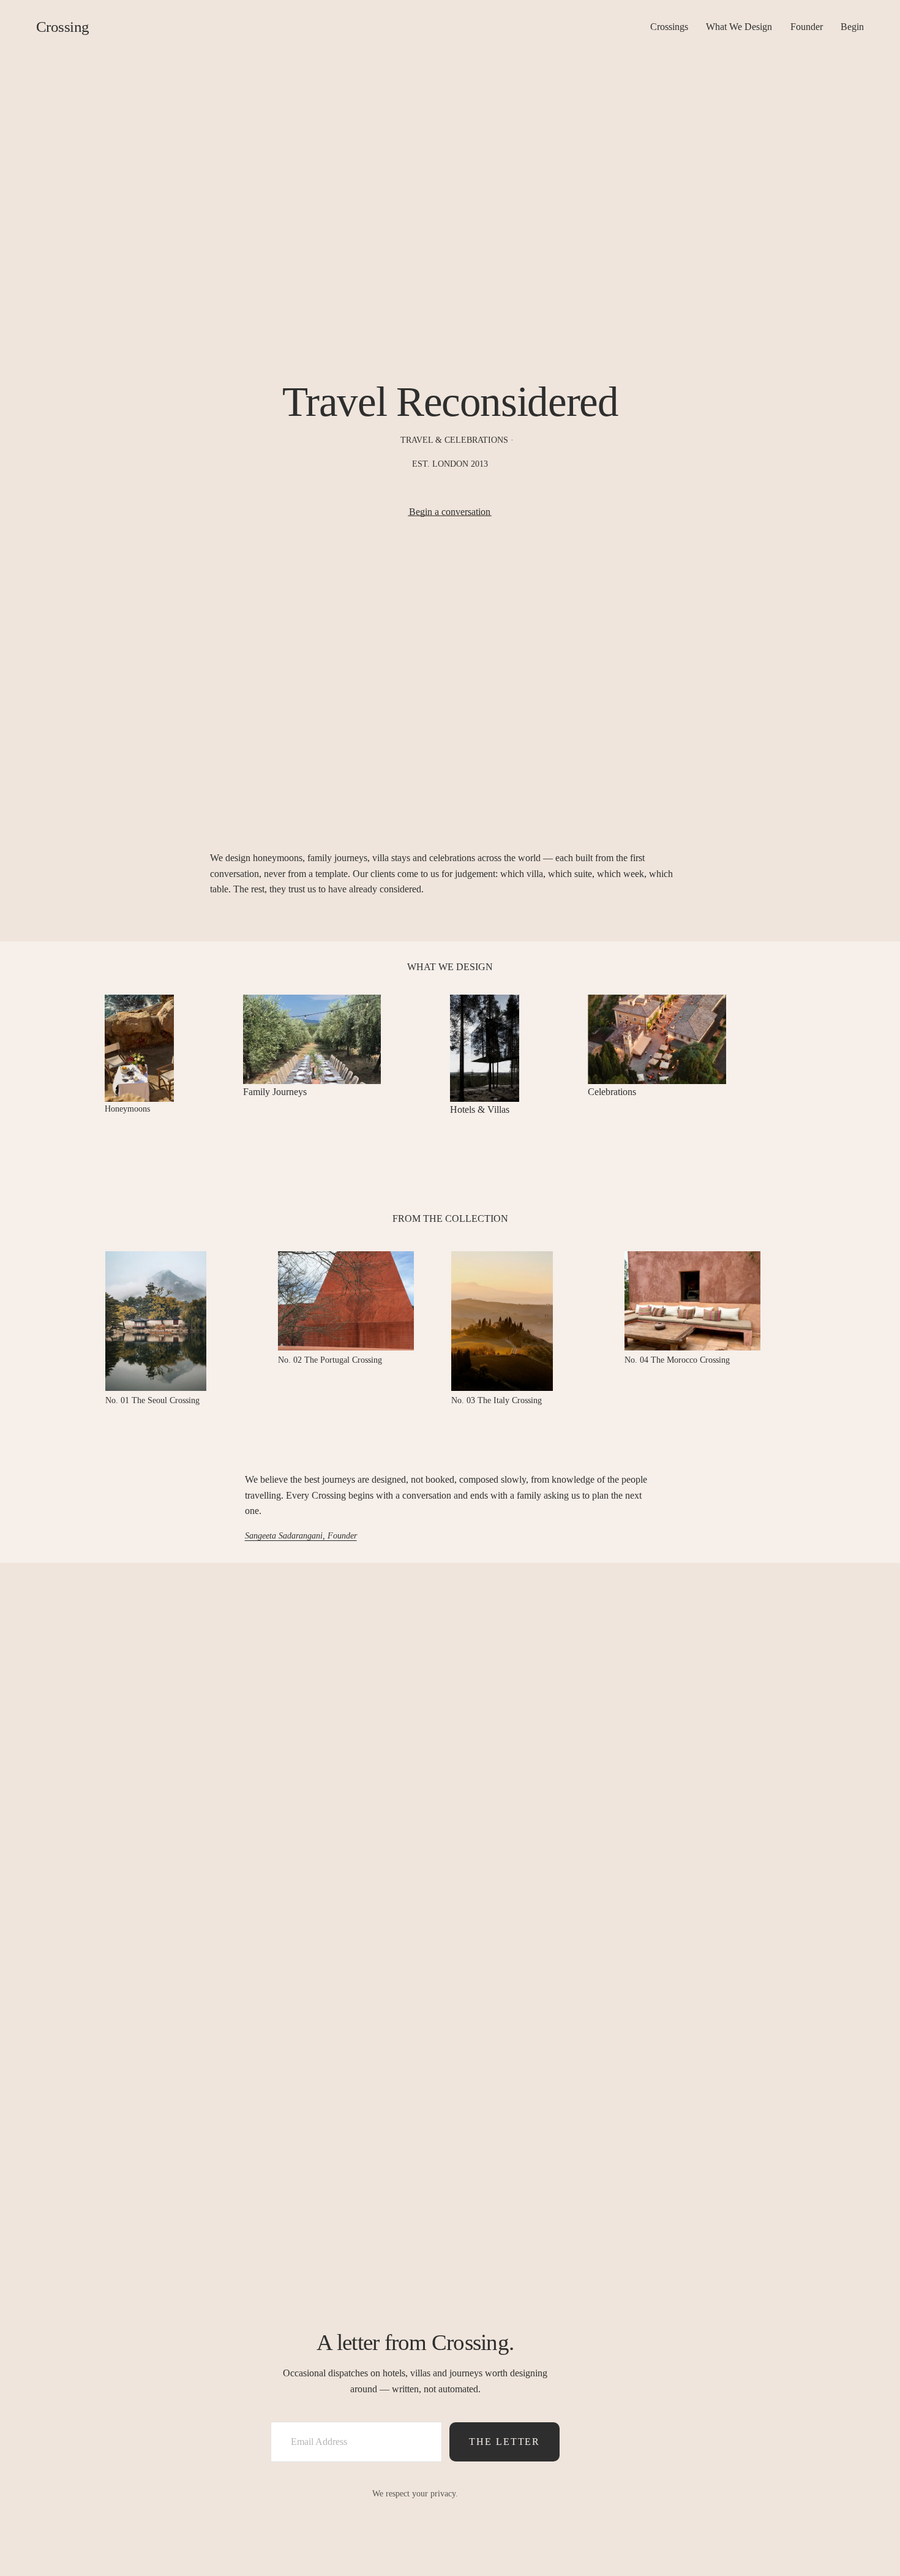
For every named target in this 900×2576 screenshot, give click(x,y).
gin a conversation (455, 512)
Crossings (669, 27)
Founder (807, 27)
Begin (852, 27)
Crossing (63, 27)
